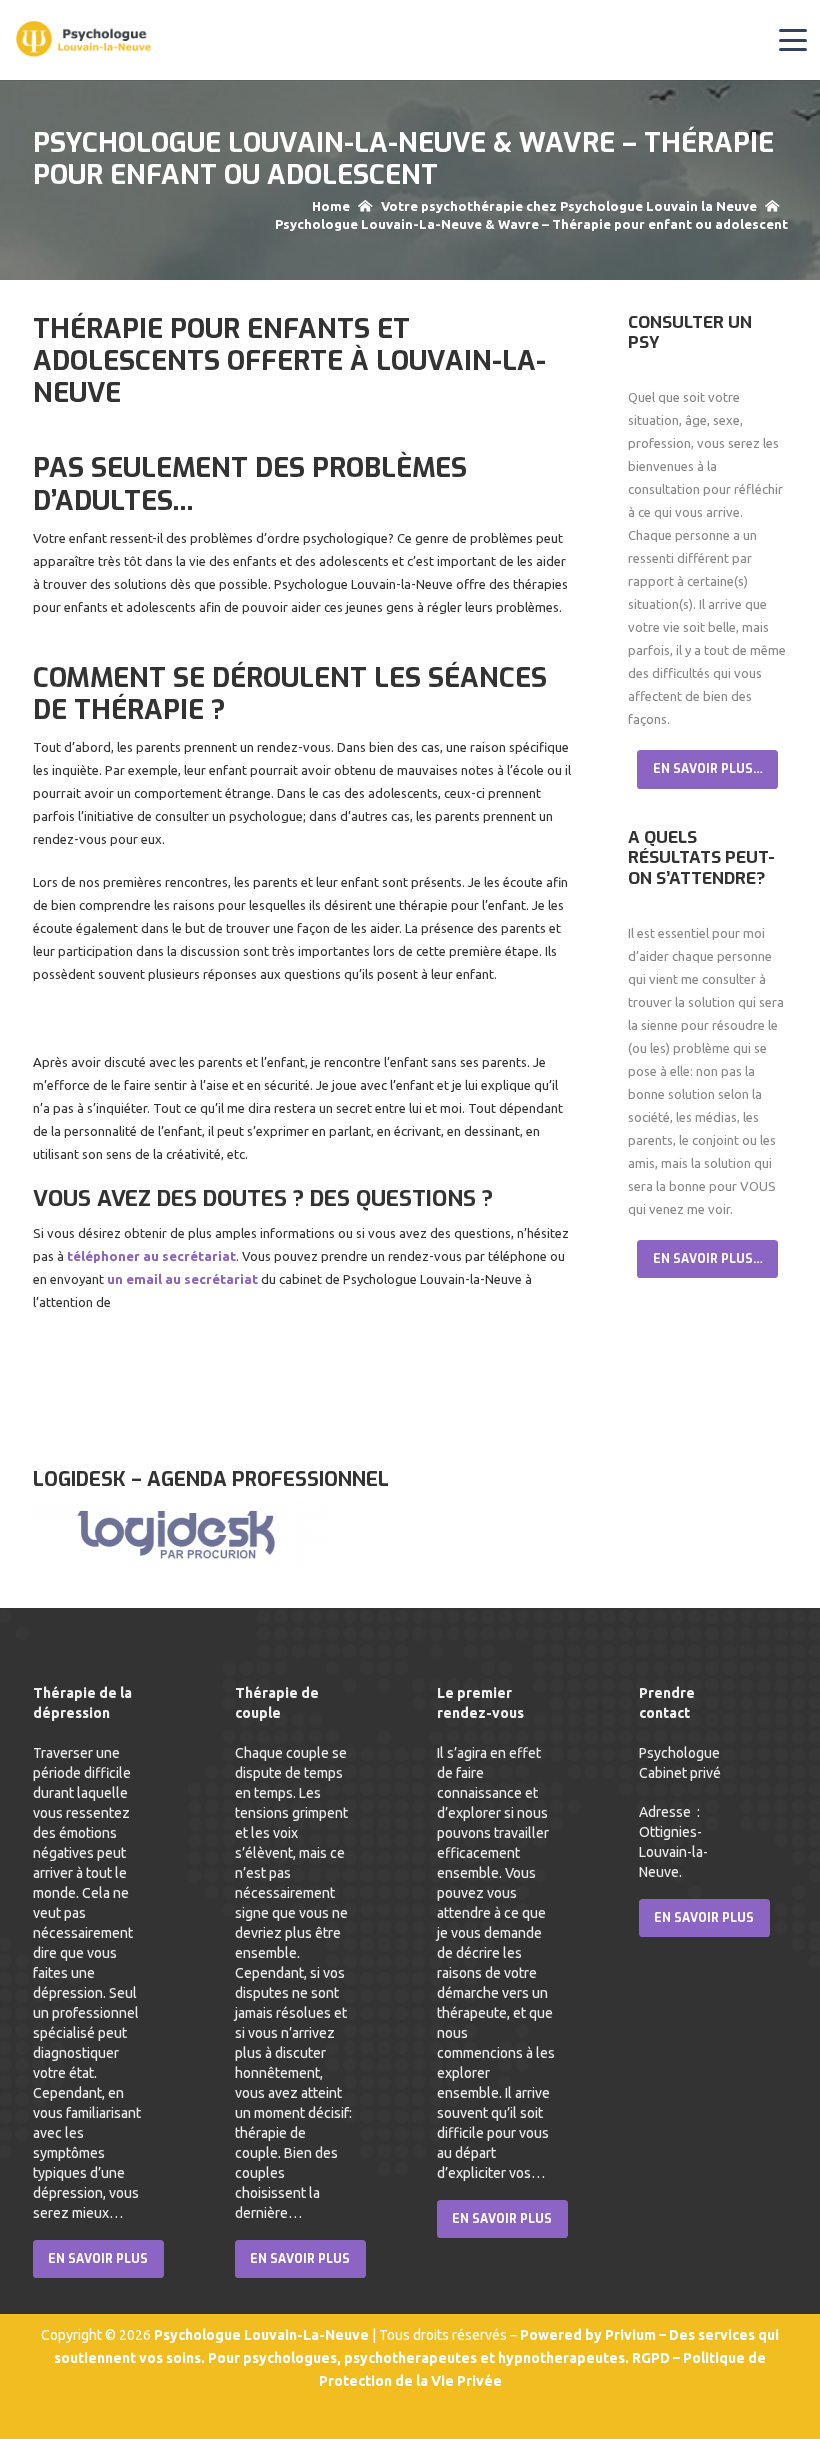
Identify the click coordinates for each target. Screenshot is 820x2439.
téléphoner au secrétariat (151, 1256)
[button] (793, 40)
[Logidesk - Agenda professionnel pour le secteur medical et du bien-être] (183, 1563)
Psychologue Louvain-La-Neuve (263, 2335)
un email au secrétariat (184, 1279)
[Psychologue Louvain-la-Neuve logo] (85, 40)
